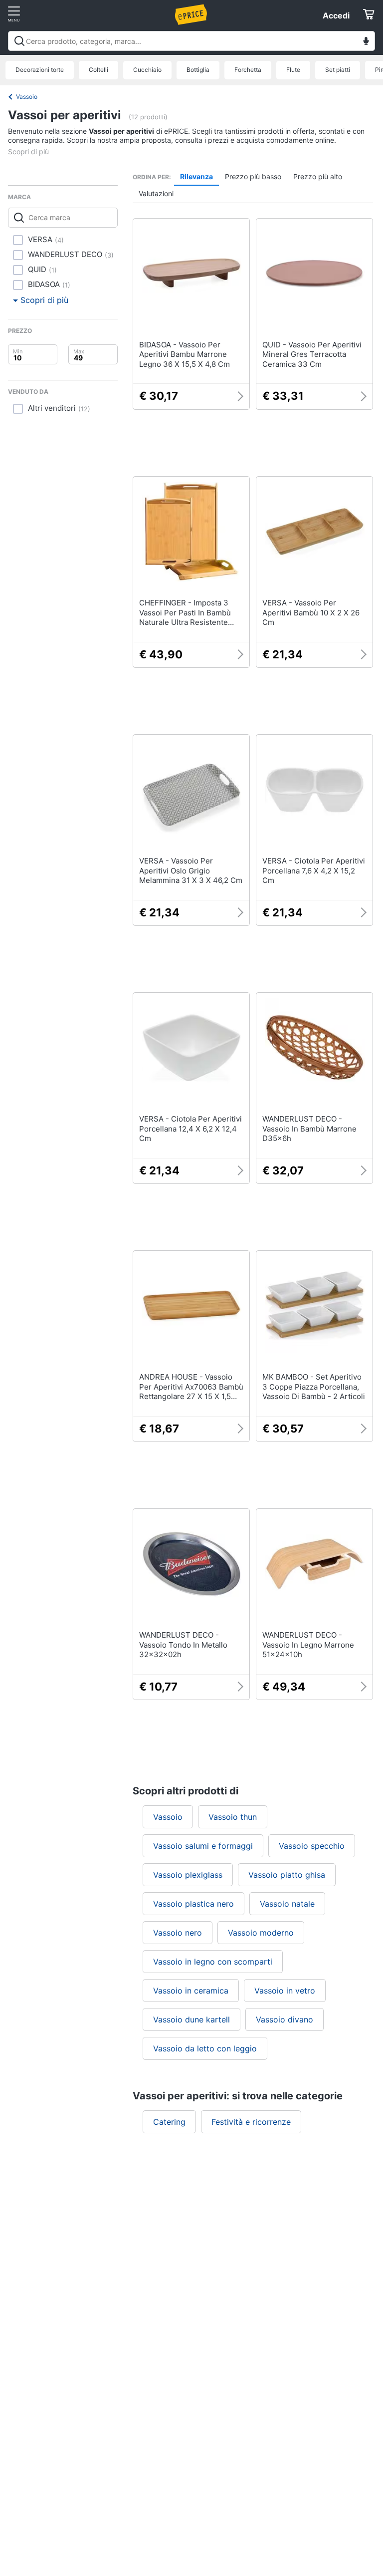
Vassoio (27, 97)
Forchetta (248, 70)
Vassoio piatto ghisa (287, 1875)
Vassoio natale (287, 1904)
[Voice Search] (366, 42)
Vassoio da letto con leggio (205, 2048)
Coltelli (98, 70)
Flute (293, 70)
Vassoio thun (233, 1817)
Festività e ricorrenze (251, 2122)
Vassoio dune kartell (191, 2019)
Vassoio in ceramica (191, 1991)
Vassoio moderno (261, 1933)
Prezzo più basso (253, 176)
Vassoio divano (285, 2019)
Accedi (336, 15)
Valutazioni (156, 193)
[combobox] (191, 41)
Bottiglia (198, 70)
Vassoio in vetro (285, 1991)
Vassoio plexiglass (188, 1875)
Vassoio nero (178, 1933)
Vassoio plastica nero (193, 1904)
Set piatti (338, 70)
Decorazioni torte (40, 70)
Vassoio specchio (312, 1846)
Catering (169, 2122)
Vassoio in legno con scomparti (213, 1962)
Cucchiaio (147, 70)
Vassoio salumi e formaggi (203, 1846)
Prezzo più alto (318, 176)
